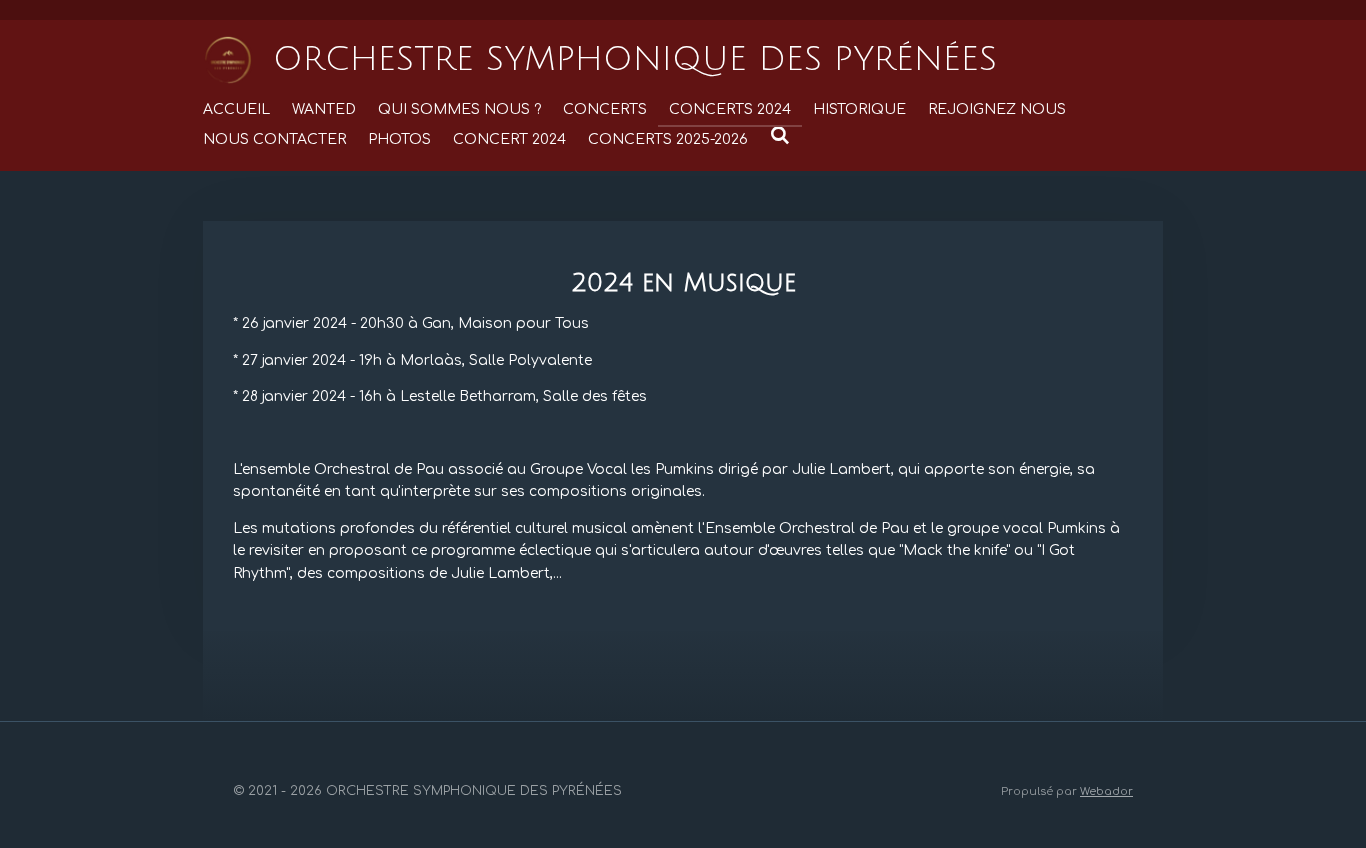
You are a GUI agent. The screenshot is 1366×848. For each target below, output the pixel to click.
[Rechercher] (780, 136)
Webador (1106, 791)
